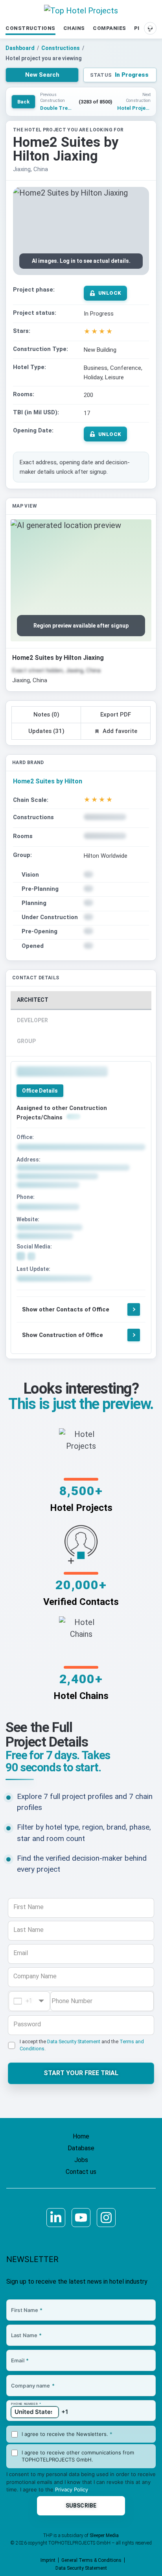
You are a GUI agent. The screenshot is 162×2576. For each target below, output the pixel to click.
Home (81, 2136)
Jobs (81, 2160)
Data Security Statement (74, 2041)
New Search (42, 75)
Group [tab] (26, 1041)
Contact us (81, 2172)
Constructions (30, 28)
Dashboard (20, 48)
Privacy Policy (72, 2489)
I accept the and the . (82, 2045)
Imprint (48, 2560)
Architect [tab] (33, 1000)
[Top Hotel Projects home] (81, 11)
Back (23, 102)
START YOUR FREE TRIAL (81, 2073)
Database (81, 2148)
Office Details (40, 1091)
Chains (74, 28)
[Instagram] (106, 2218)
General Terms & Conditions (91, 2560)
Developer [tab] (32, 1020)
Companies (110, 28)
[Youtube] (81, 2218)
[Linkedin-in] (56, 2218)
